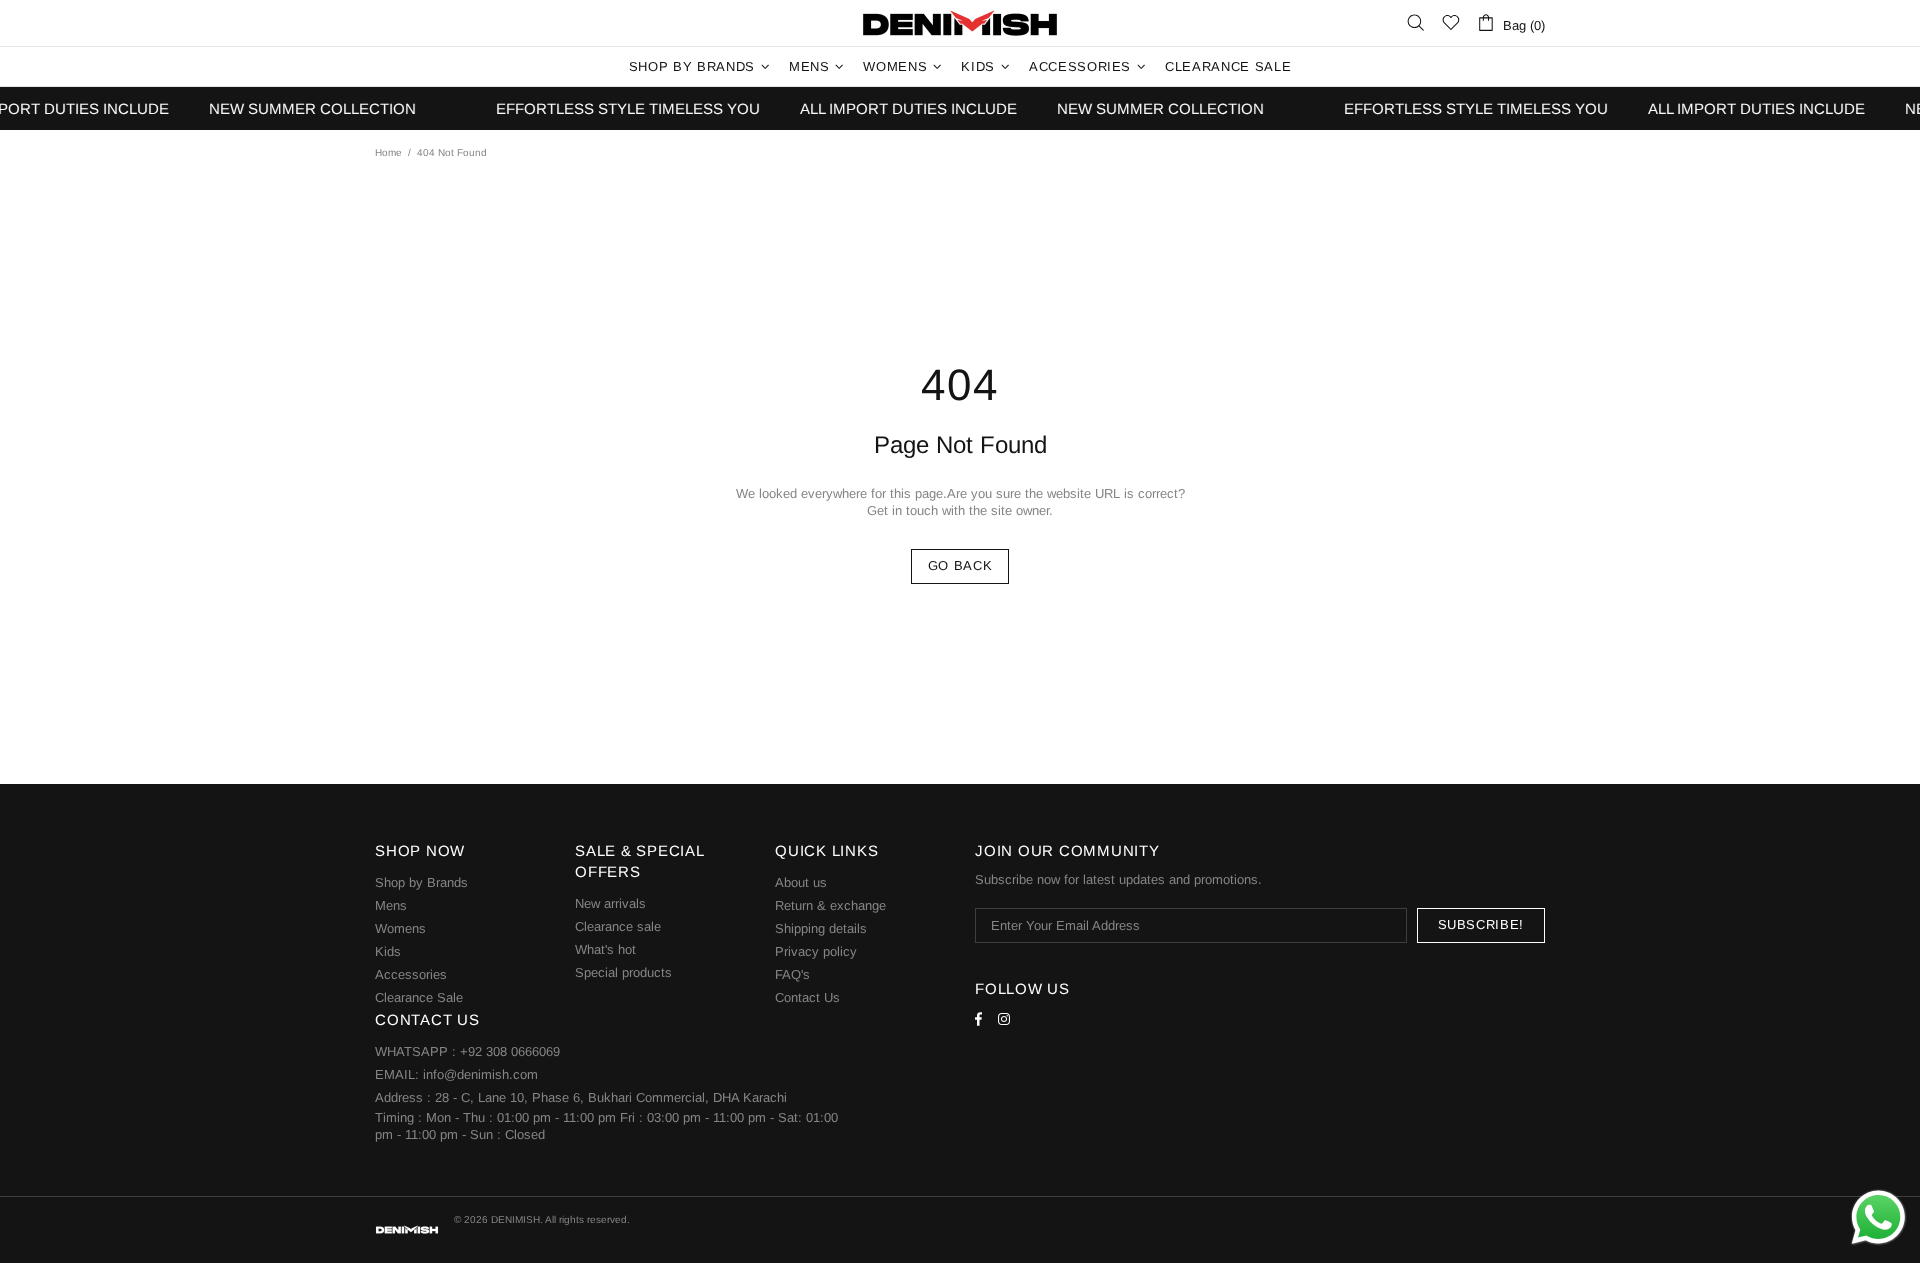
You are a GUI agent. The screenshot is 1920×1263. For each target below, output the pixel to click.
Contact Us (807, 997)
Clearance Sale (419, 997)
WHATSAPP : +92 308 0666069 (467, 1051)
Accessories (411, 974)
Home (388, 152)
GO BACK (960, 565)
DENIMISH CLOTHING (960, 23)
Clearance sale (618, 926)
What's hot (605, 949)
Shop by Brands (421, 882)
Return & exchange (830, 905)
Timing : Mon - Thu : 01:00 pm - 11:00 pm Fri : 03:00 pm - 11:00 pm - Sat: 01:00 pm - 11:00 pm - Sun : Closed (606, 1126)
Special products (623, 972)
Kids (388, 951)
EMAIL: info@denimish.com (456, 1074)
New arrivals (610, 903)
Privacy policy (816, 951)
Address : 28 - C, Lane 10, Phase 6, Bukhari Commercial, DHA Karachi (581, 1097)
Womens (400, 928)
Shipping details (821, 928)
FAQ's (792, 974)
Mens (391, 905)
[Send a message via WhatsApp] (1878, 1217)
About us (801, 882)
